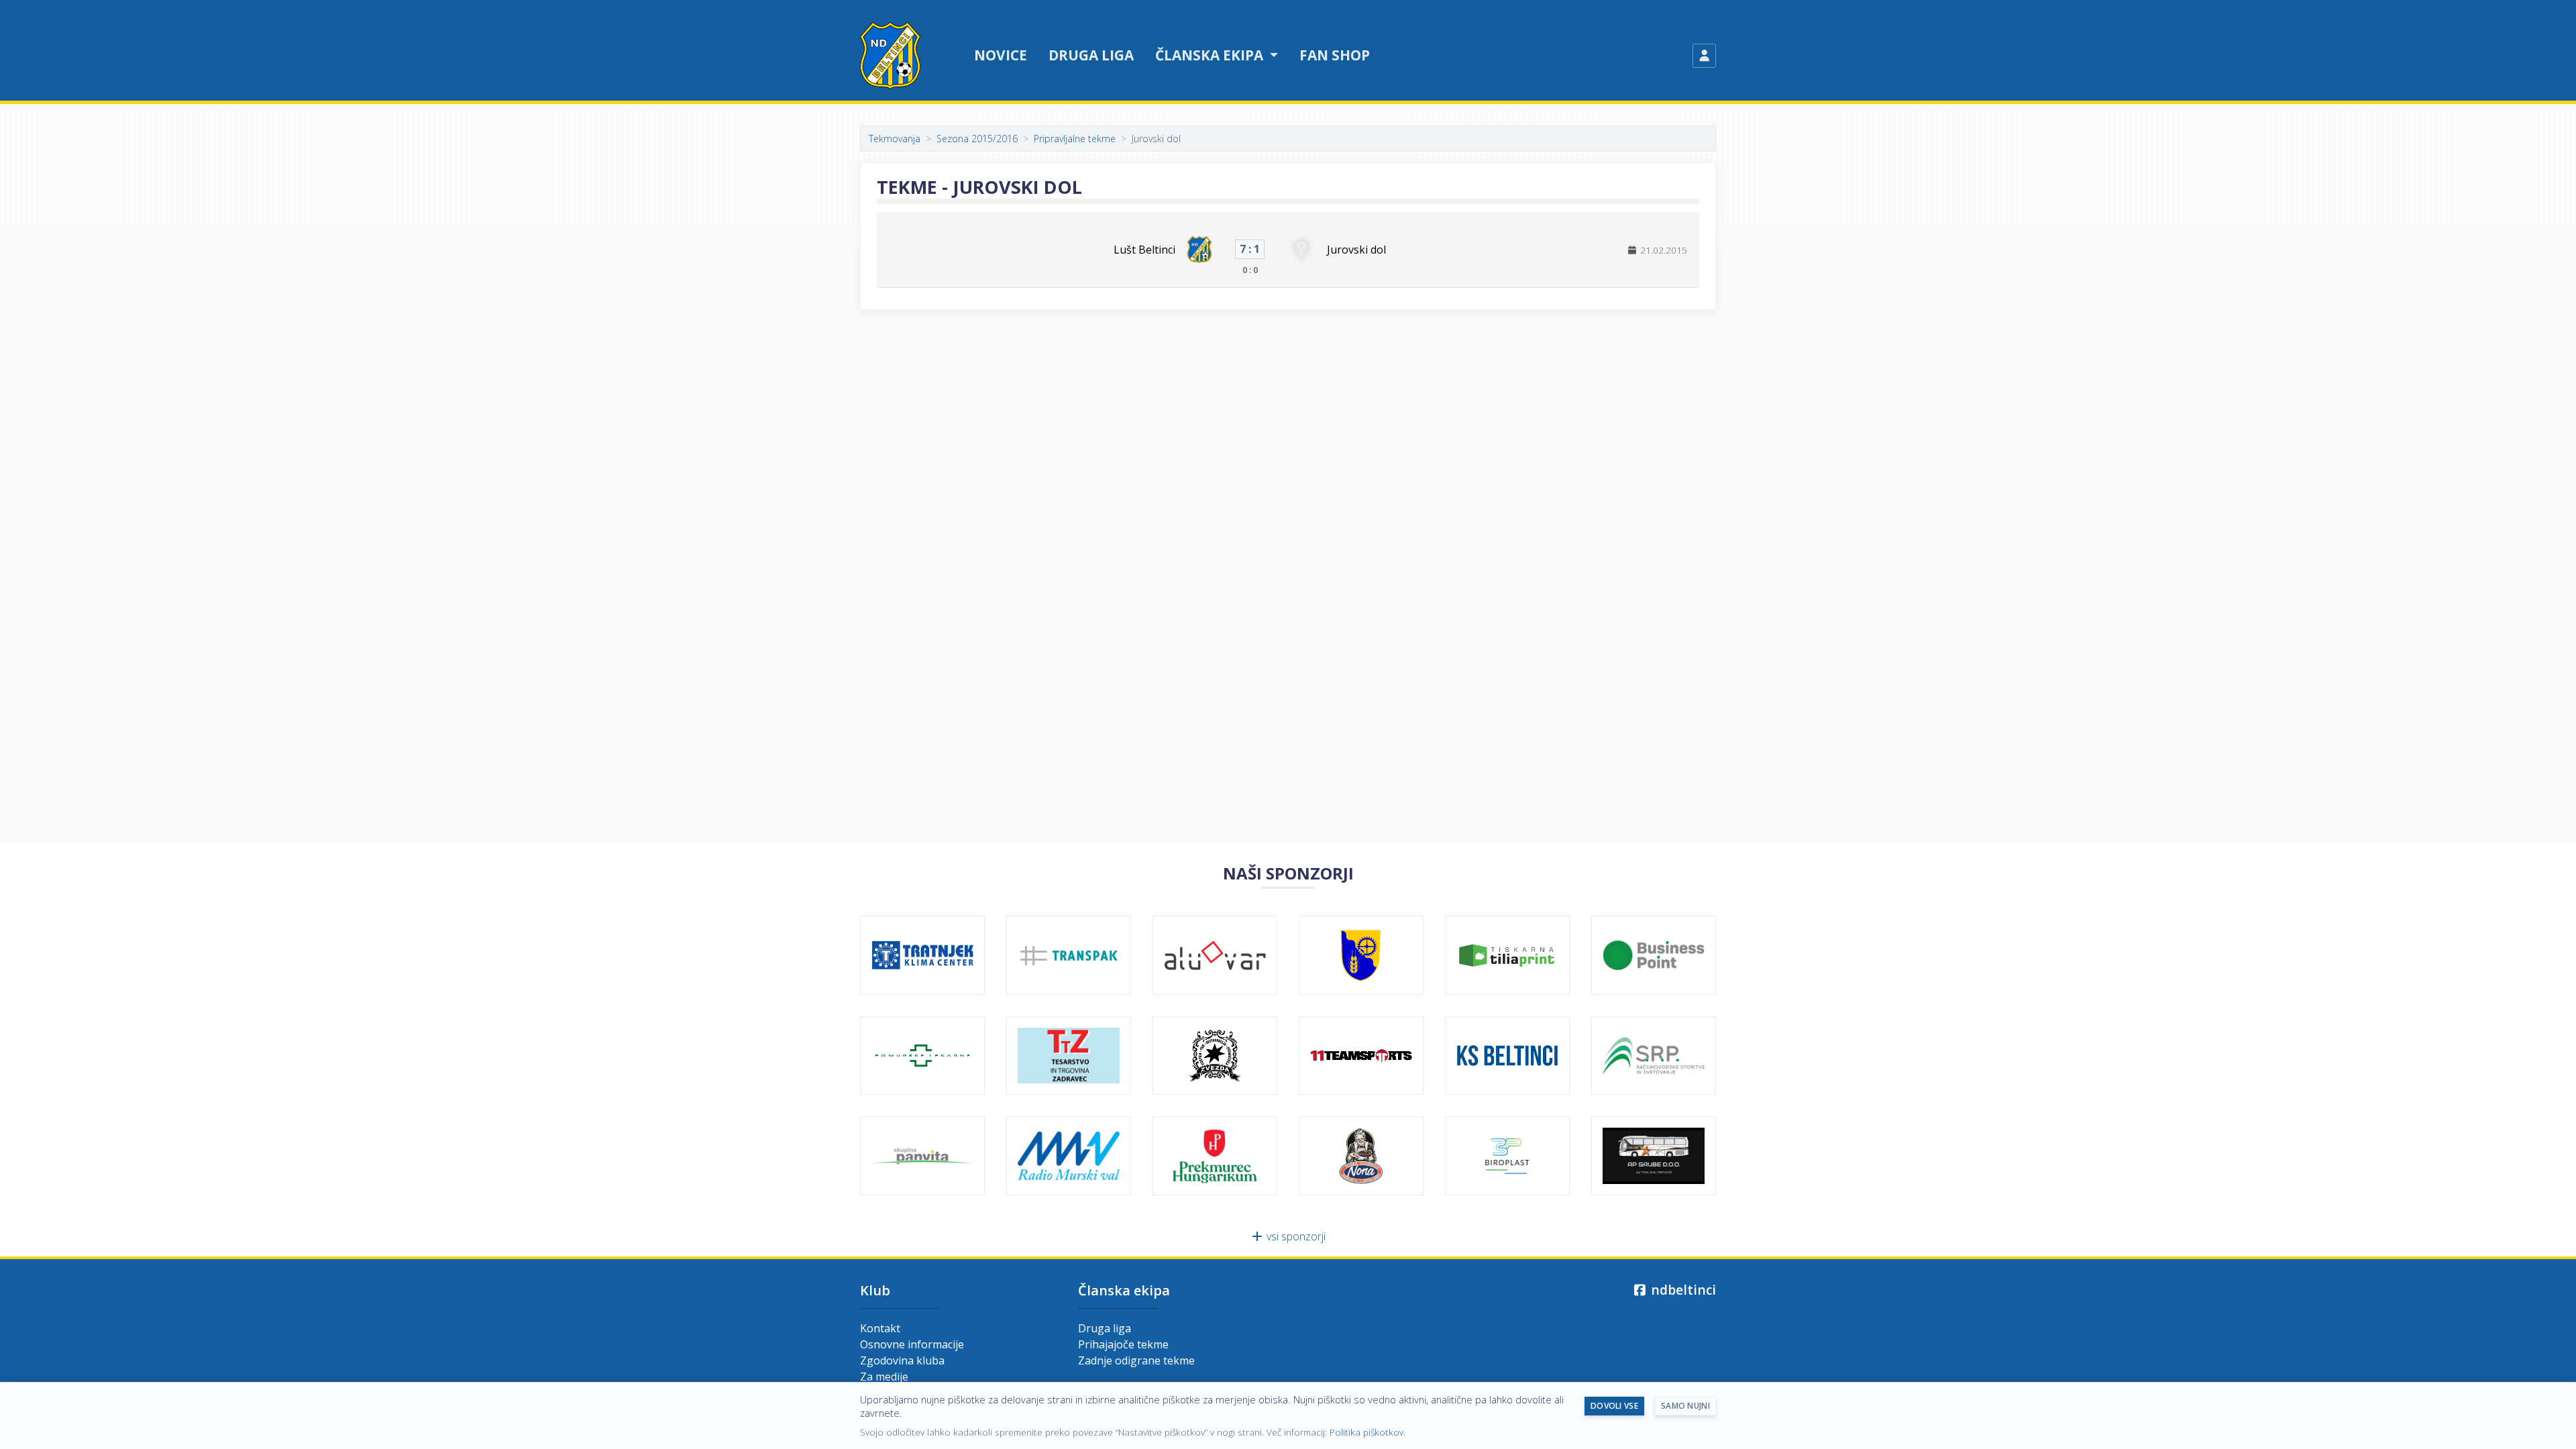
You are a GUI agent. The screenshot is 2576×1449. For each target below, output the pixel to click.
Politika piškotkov (1366, 1432)
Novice (1001, 55)
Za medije (884, 1377)
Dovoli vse (1614, 1406)
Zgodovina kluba (902, 1360)
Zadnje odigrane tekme (1136, 1360)
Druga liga (1091, 55)
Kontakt (880, 1328)
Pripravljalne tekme (1075, 139)
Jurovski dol (1356, 250)
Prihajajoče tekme (1123, 1344)
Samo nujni (1685, 1406)
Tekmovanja (895, 139)
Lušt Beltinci (1144, 250)
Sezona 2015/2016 (977, 139)
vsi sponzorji (1295, 1236)
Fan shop (1335, 55)
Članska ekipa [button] (1211, 55)
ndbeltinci (1682, 1290)
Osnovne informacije (912, 1344)
